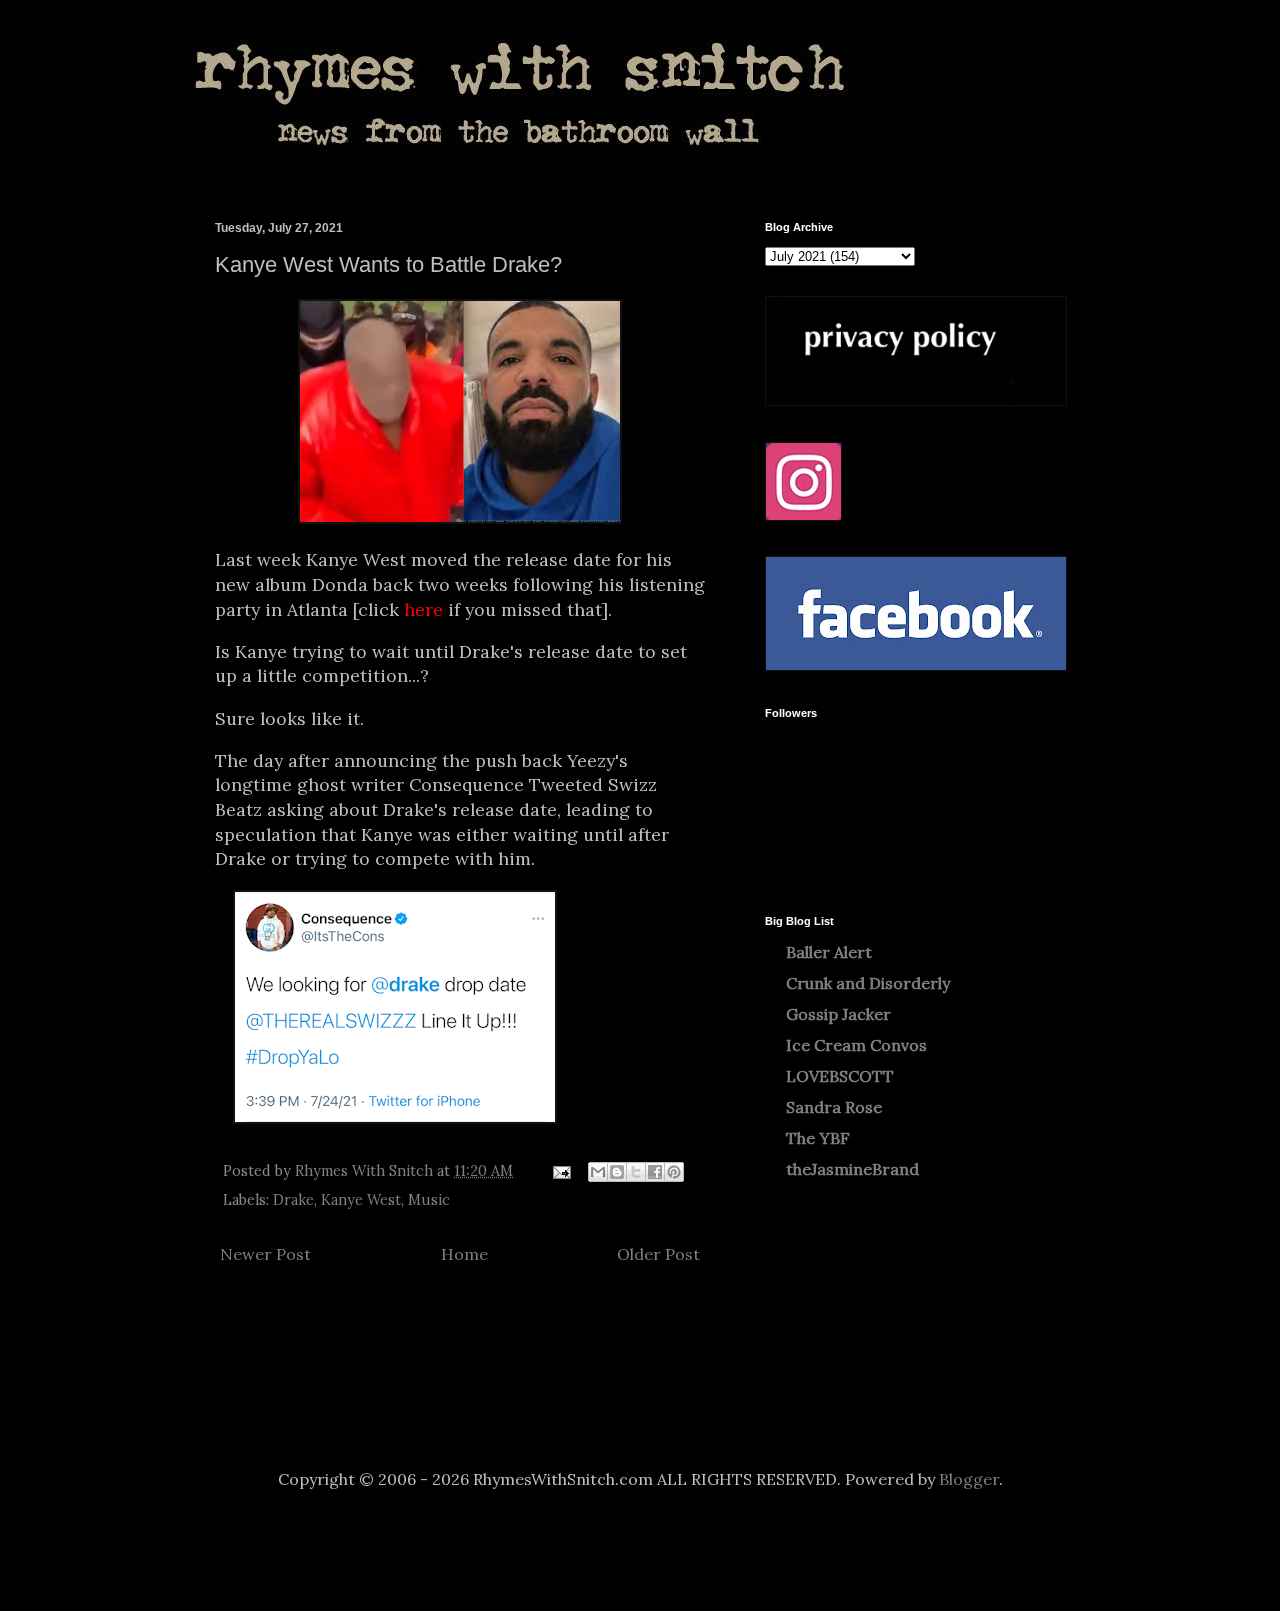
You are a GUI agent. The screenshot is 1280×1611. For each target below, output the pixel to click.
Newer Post (265, 1254)
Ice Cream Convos (856, 1045)
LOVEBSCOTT (840, 1076)
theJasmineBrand (852, 1169)
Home (464, 1254)
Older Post (658, 1254)
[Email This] (598, 1172)
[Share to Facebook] (655, 1172)
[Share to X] (636, 1172)
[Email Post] (560, 1171)
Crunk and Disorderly (868, 983)
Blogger (969, 1479)
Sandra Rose (834, 1107)
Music (429, 1200)
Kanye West (361, 1200)
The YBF (818, 1138)
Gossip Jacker (838, 1014)
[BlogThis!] (617, 1172)
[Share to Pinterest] (674, 1172)
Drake (293, 1200)
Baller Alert (829, 952)
